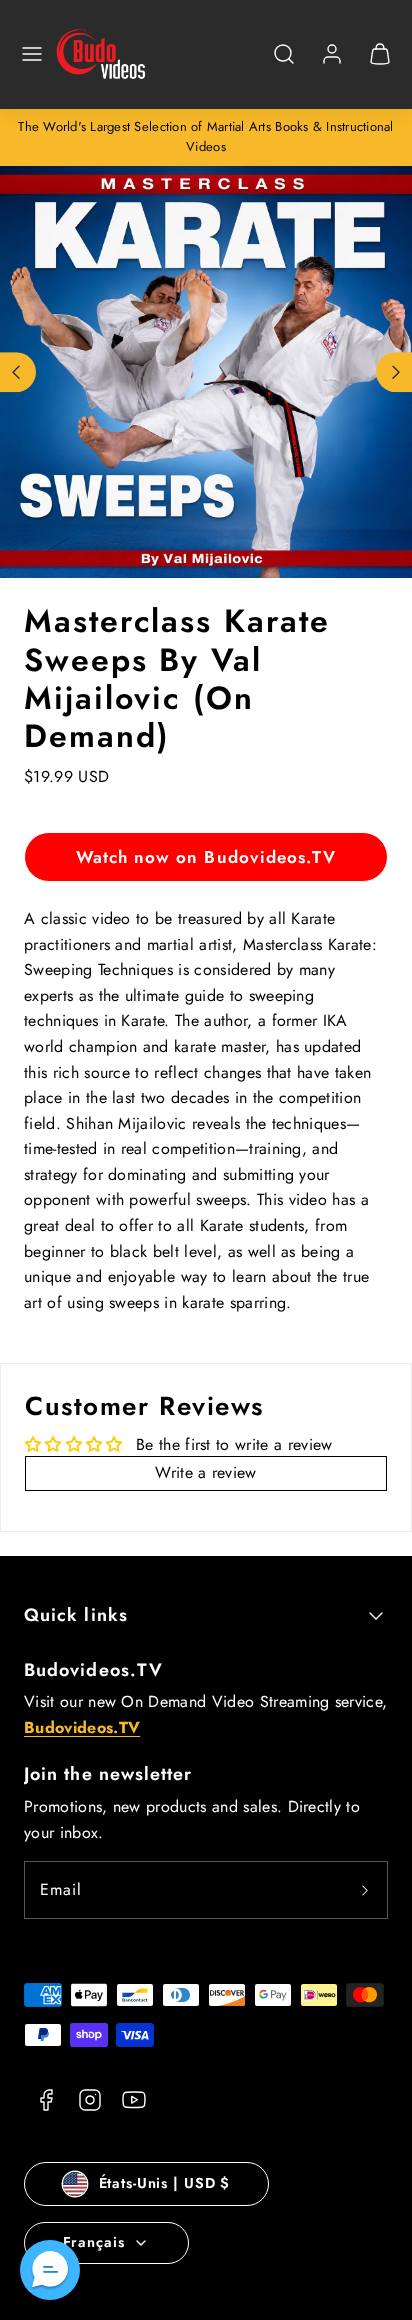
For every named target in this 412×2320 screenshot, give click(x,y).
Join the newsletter (108, 1774)
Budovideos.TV (93, 1670)
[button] (32, 54)
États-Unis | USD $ (165, 2183)
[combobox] (284, 64)
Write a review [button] (205, 1472)
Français (94, 2242)
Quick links (76, 1615)
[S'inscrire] (365, 1890)
